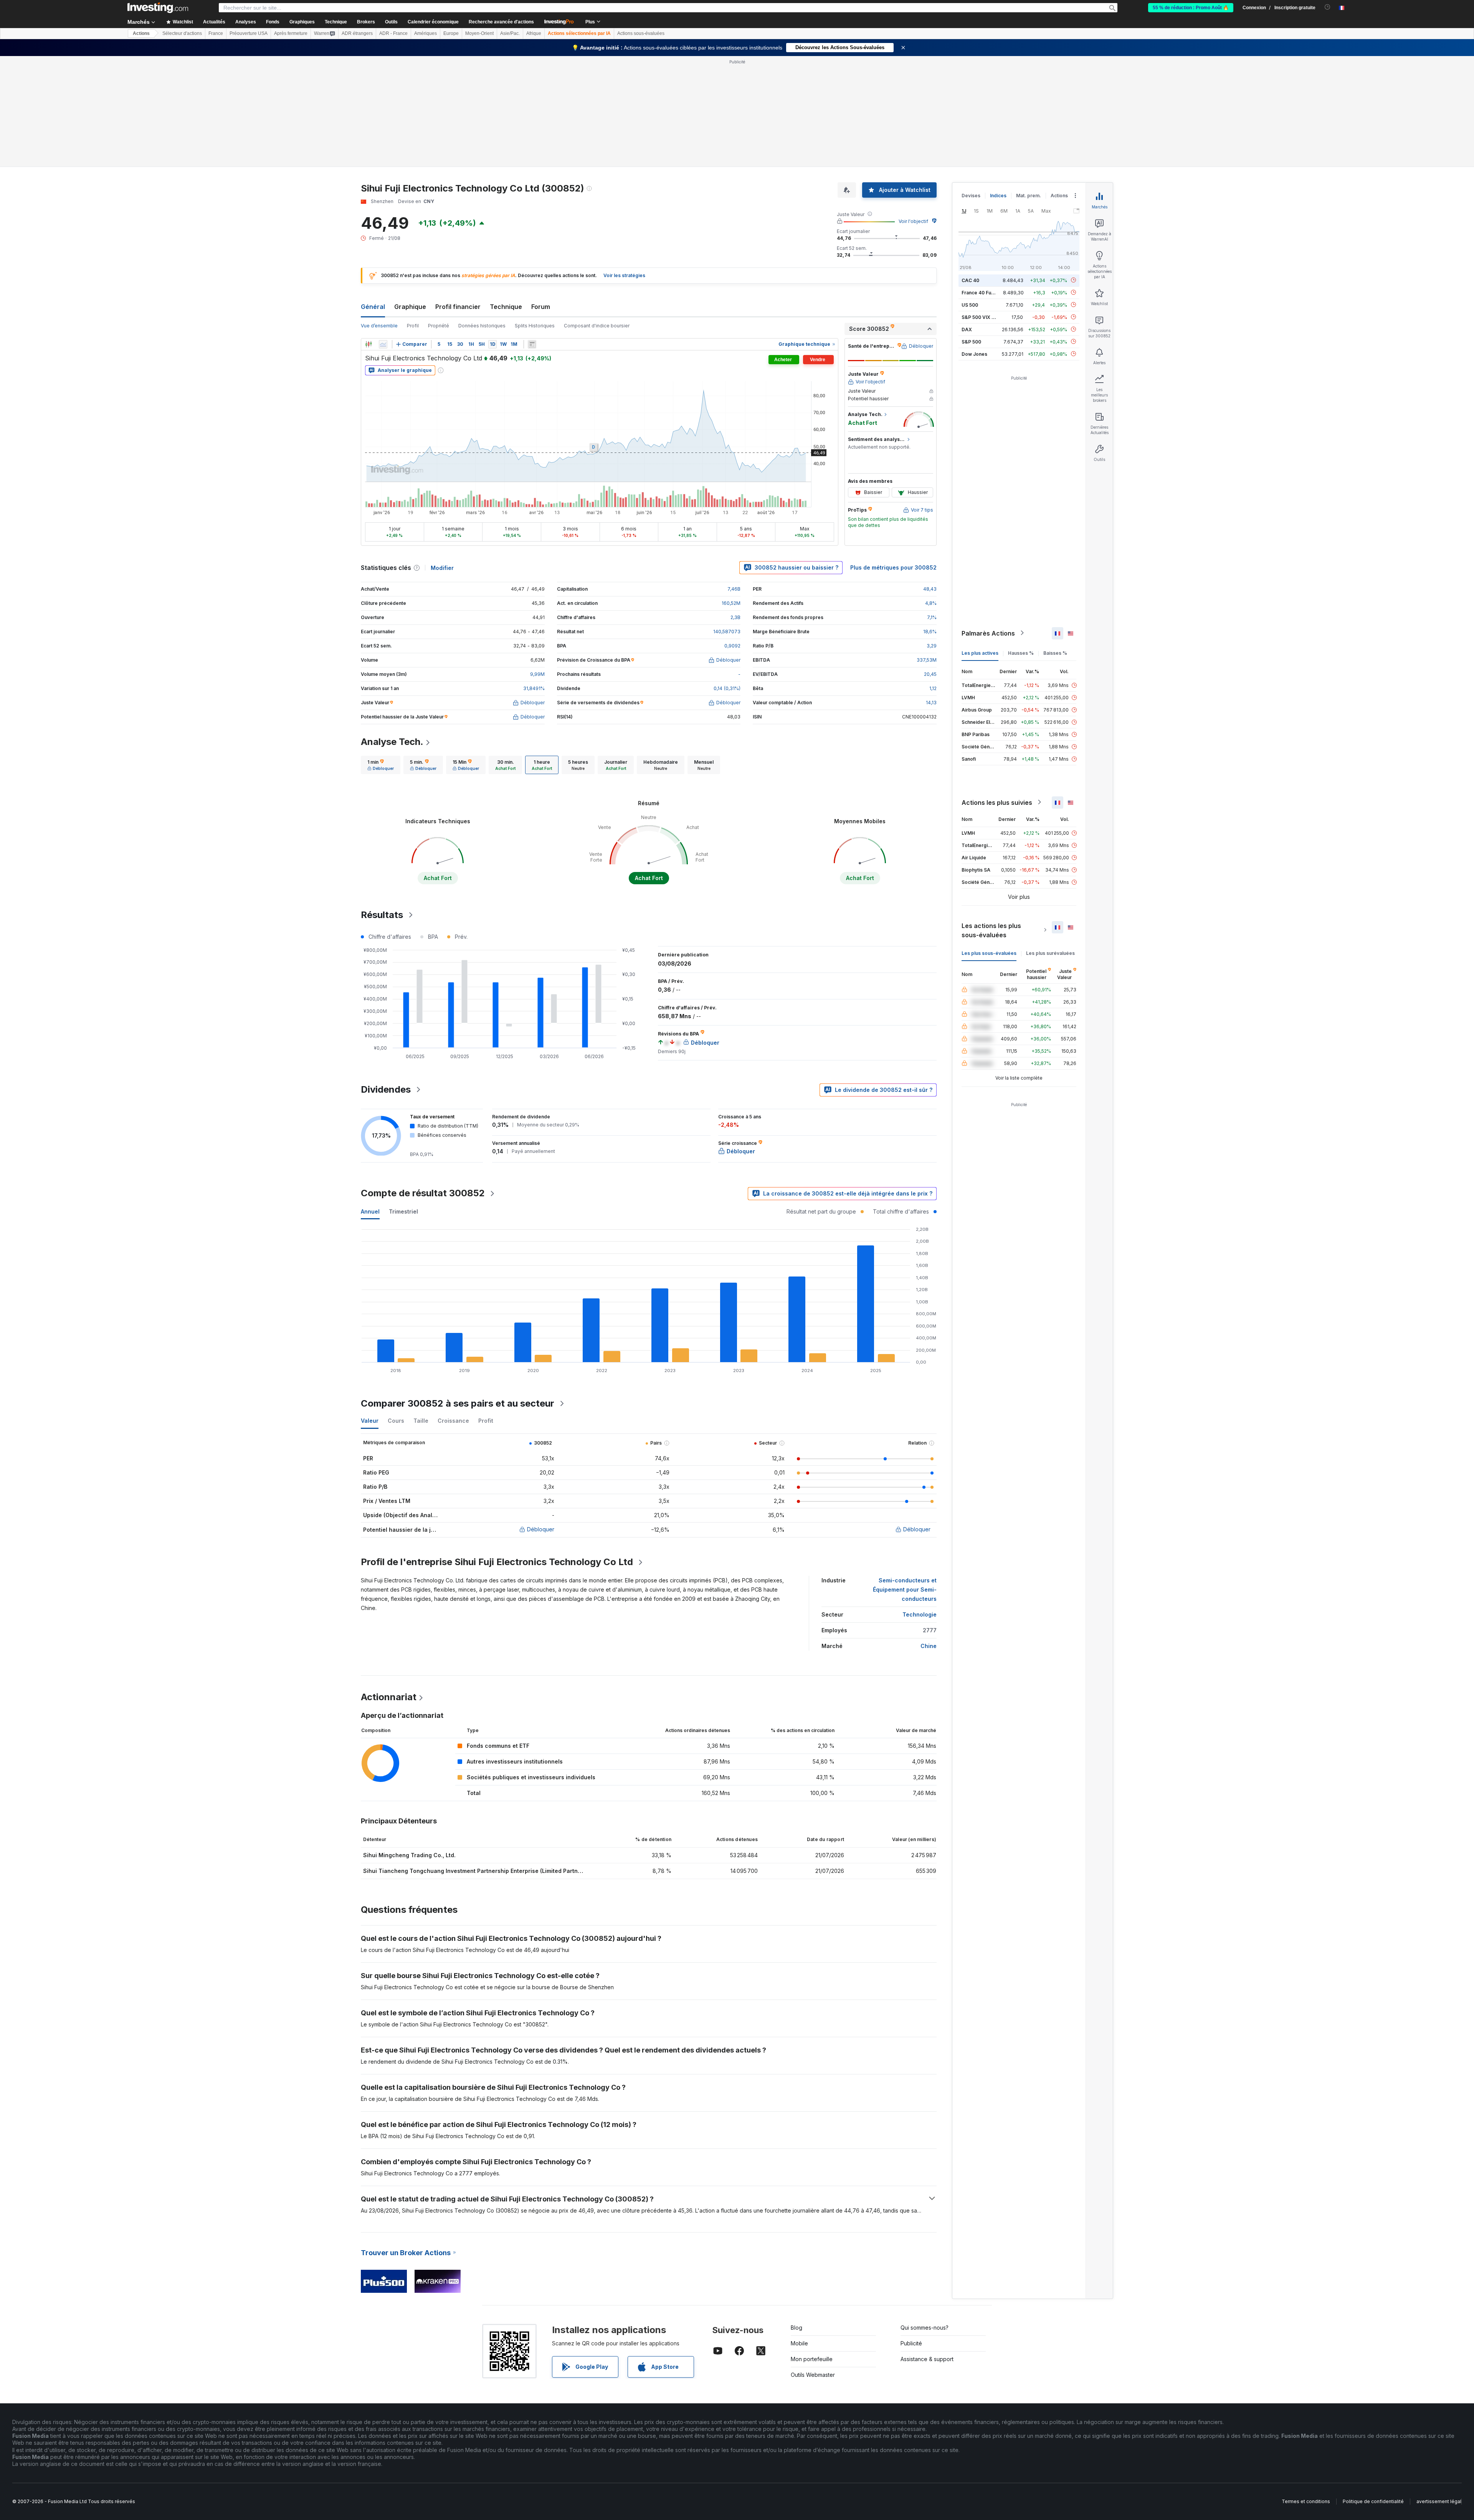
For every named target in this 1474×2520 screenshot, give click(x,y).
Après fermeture (291, 33)
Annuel (370, 1211)
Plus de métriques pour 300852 (893, 567)
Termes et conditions (1306, 2501)
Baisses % (1055, 653)
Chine (929, 1646)
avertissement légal (1439, 2501)
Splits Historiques (535, 326)
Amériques (426, 33)
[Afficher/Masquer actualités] (532, 344)
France (216, 33)
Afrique (534, 33)
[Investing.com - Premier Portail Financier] (158, 8)
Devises (971, 196)
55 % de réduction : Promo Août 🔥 (1191, 8)
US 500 (970, 305)
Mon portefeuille (812, 2359)
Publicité (911, 2343)
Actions (141, 33)
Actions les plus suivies (997, 802)
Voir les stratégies (624, 275)
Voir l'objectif (913, 221)
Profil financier (458, 307)
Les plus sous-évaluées (989, 953)
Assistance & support (927, 2359)
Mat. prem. (1029, 196)
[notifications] (1328, 7)
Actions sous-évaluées (641, 33)
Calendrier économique (433, 22)
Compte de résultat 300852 (423, 1193)
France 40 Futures (982, 292)
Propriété (439, 326)
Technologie (920, 1614)
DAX (967, 329)
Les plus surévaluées (1050, 953)
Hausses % (1021, 653)
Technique (506, 307)
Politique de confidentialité (1373, 2501)
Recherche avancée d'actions (501, 22)
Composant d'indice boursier (597, 326)
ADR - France (393, 33)
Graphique (410, 307)
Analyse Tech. (392, 742)
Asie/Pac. (510, 33)
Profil (413, 326)
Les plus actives (980, 653)
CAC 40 (970, 280)
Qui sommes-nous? (925, 2328)
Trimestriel (403, 1211)
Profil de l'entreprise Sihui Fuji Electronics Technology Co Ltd (497, 1562)
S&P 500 (971, 341)
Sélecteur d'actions (182, 33)
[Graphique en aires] (383, 344)
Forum (541, 307)
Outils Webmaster (813, 2375)
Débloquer (541, 1529)
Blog (796, 2328)
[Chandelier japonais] (368, 344)
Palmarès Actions (988, 633)
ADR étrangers (357, 33)
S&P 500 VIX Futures (985, 317)
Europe (451, 33)
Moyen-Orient (479, 33)
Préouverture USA (249, 33)
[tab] (381, 765)
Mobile (799, 2343)
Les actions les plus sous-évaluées (991, 930)
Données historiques (482, 326)
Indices (998, 196)
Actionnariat (389, 1697)
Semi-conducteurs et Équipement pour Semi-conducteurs (905, 1589)
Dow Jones (974, 354)
